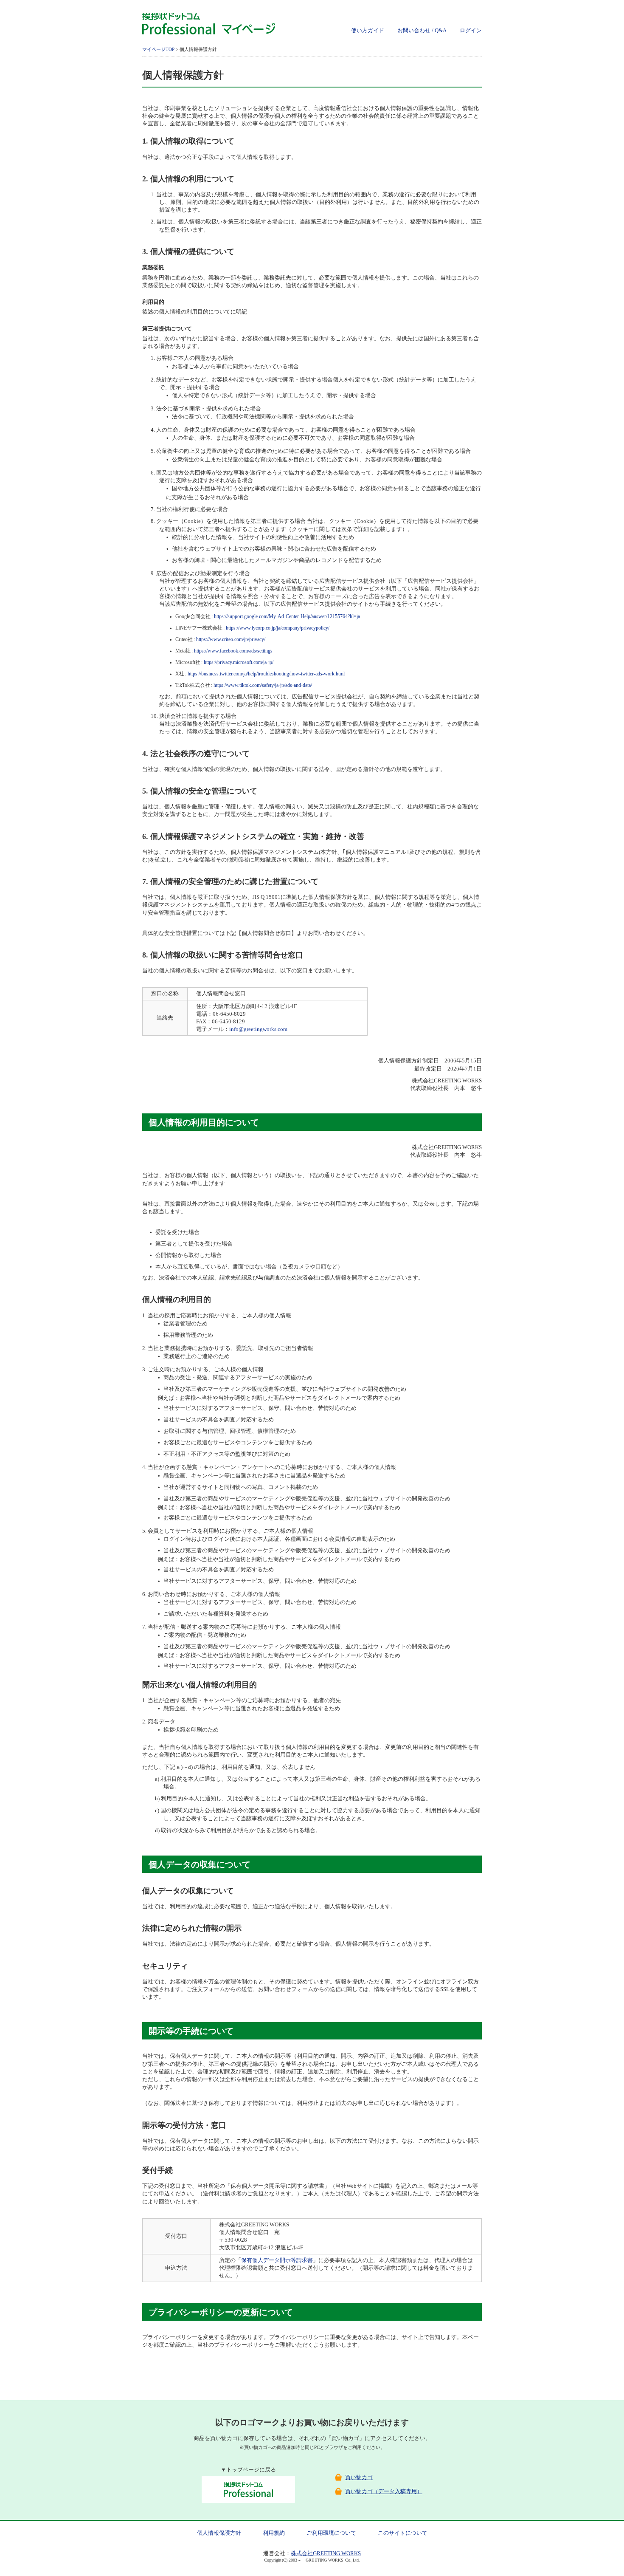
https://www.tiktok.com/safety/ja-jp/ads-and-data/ (263, 685)
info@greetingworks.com (258, 1029)
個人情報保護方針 (219, 2533)
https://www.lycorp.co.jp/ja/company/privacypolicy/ (278, 628)
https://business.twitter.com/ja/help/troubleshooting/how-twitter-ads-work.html (266, 674)
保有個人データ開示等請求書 (277, 2260)
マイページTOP (158, 49)
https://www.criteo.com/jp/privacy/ (231, 640)
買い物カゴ (359, 2477)
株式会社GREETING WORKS (326, 2553)
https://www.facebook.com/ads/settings (233, 651)
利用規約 (274, 2533)
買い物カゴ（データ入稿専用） (384, 2491)
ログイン (471, 30)
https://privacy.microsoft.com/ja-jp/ (239, 662)
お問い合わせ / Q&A (422, 30)
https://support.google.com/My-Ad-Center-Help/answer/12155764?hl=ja (287, 617)
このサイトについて (403, 2533)
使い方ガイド (368, 30)
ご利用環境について (331, 2533)
